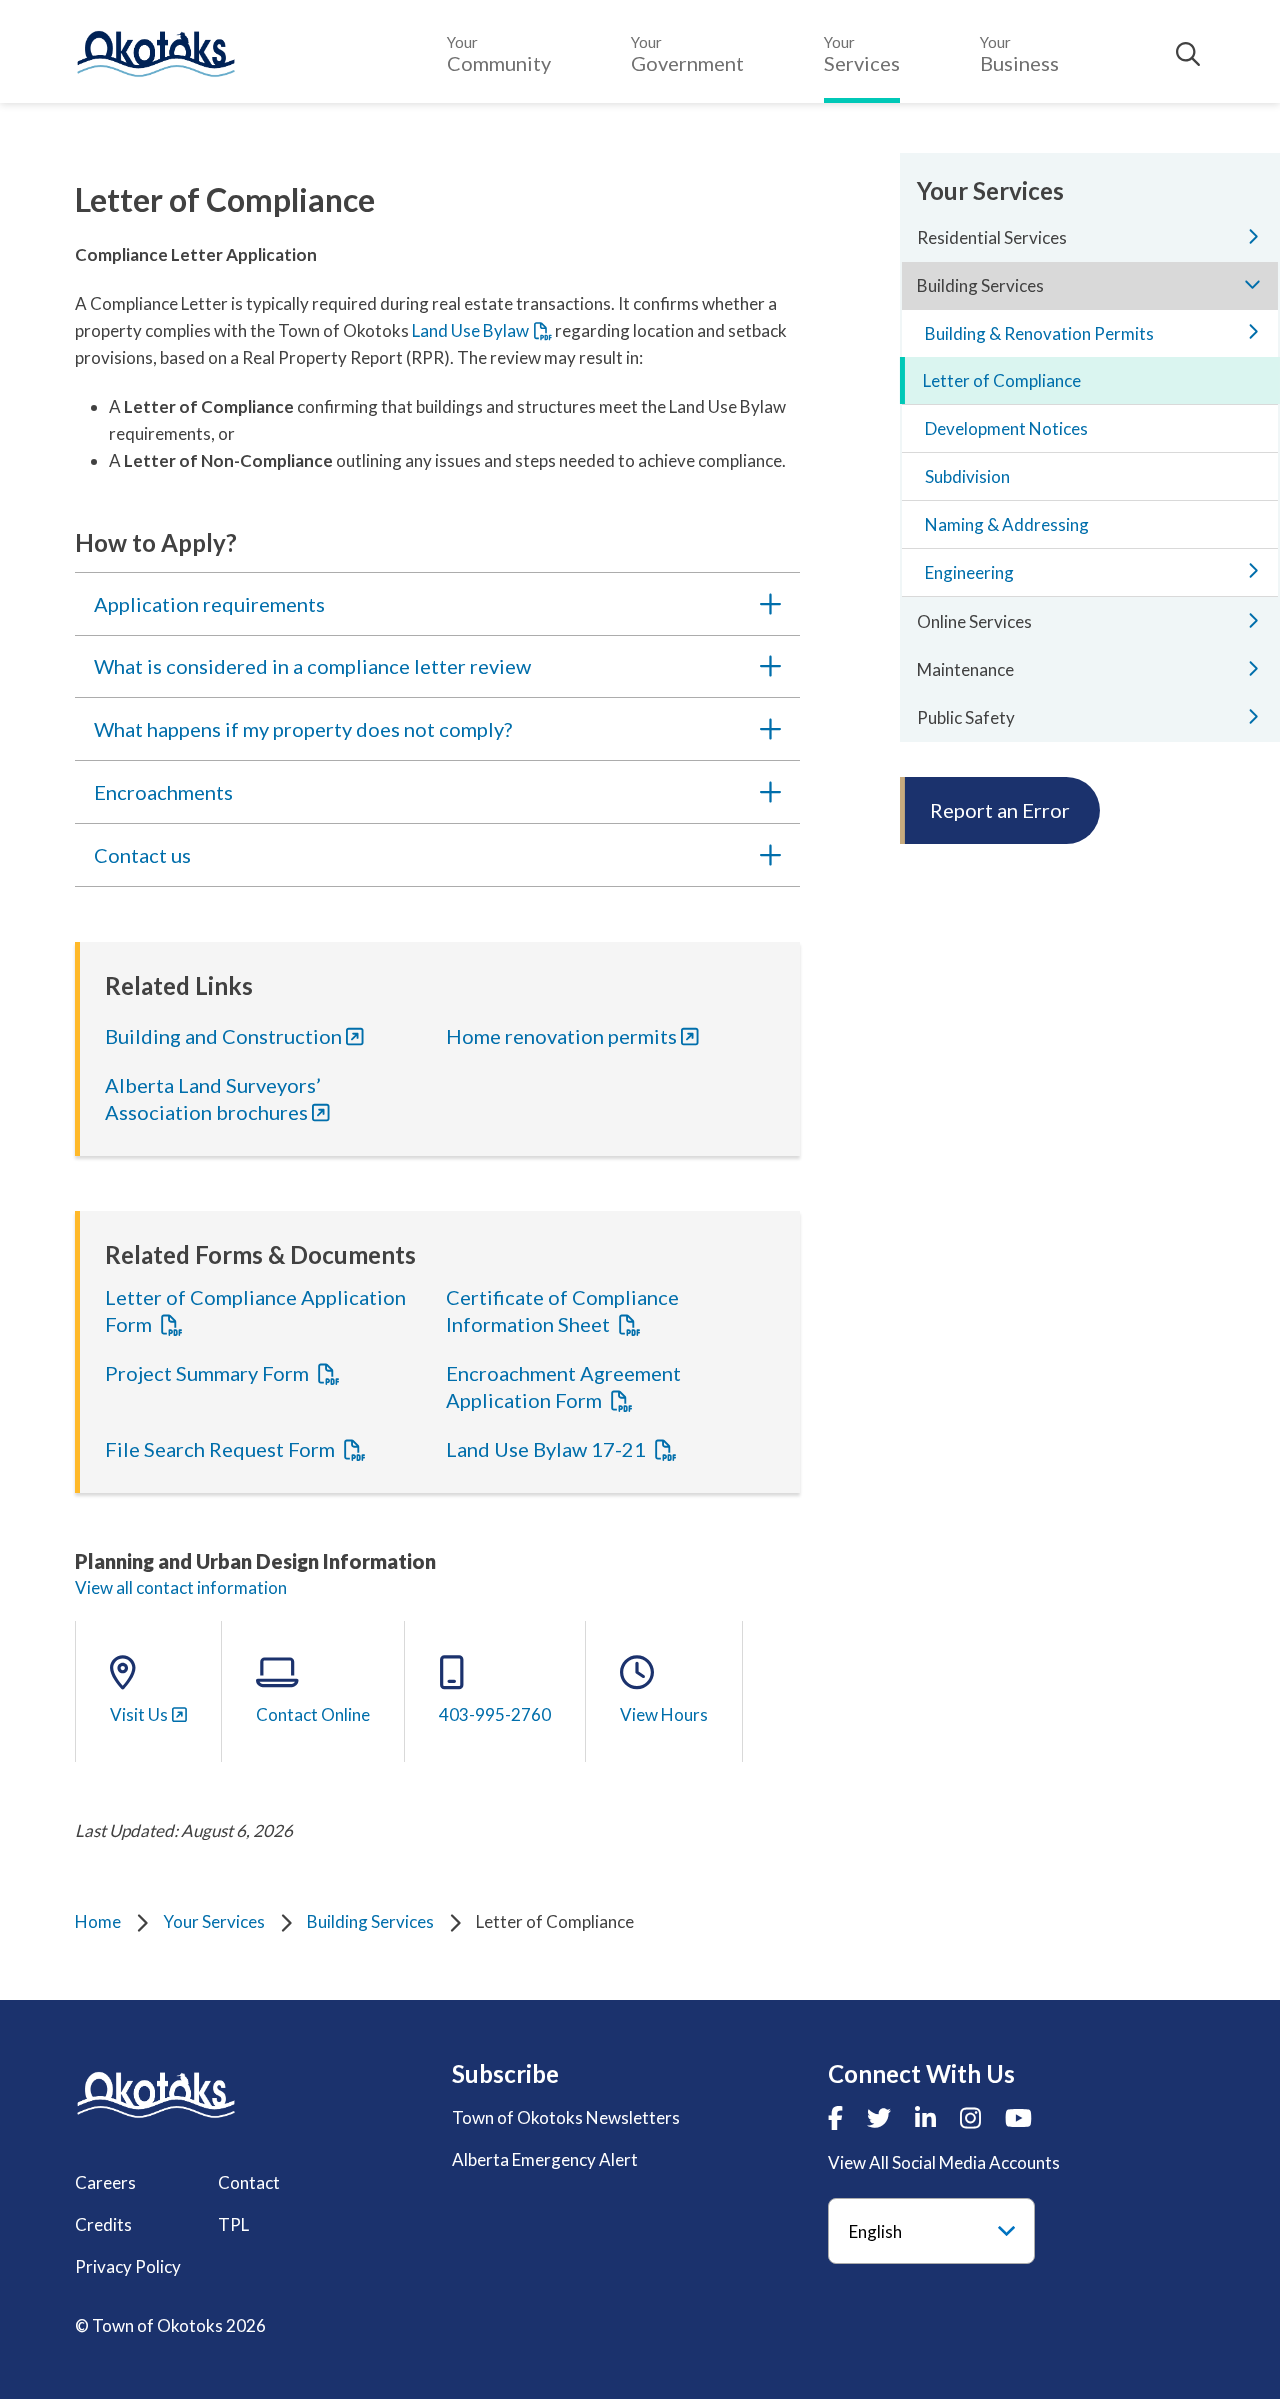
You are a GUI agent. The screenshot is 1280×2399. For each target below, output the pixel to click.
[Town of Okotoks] (156, 2094)
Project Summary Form (209, 1373)
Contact (249, 2182)
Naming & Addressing (1007, 524)
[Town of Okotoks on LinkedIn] (925, 2117)
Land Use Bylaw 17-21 (548, 1449)
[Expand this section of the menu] (1253, 236)
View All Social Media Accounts (944, 2162)
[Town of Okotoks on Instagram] (970, 2117)
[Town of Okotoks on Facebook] (835, 2117)
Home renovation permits (561, 1036)
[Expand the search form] (1188, 54)
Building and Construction (223, 1036)
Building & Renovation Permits (1039, 333)
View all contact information (181, 1587)
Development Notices (1006, 428)
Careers (105, 2182)
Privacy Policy (128, 2266)
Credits (103, 2224)
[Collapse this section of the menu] (1253, 284)
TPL (233, 2224)
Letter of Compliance (1002, 380)
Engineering (969, 572)
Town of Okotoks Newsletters (566, 2117)
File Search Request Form (222, 1449)
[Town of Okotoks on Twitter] (879, 2117)
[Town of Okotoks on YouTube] (1018, 2117)
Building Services (370, 1921)
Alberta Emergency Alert (545, 2159)
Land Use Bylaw (470, 330)
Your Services (214, 1921)
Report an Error (1000, 810)
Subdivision (967, 476)
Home (98, 1921)
